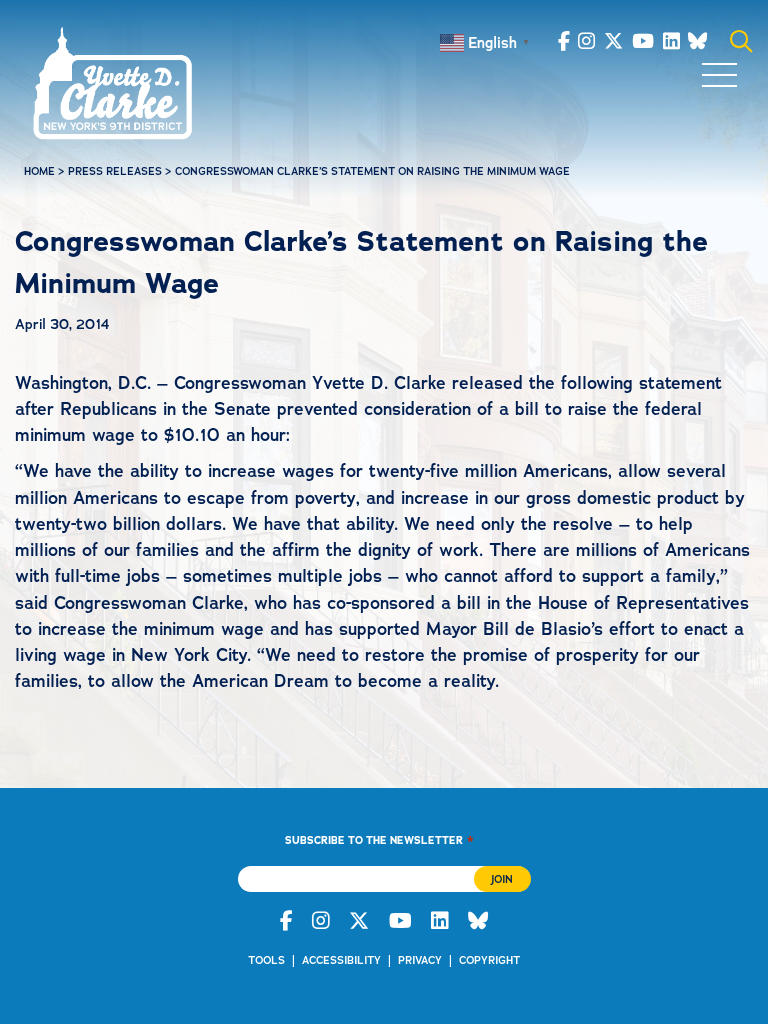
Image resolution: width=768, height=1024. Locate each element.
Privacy (420, 960)
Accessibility (341, 960)
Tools (266, 960)
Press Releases (115, 171)
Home (39, 171)
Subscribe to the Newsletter (379, 839)
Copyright (489, 960)
